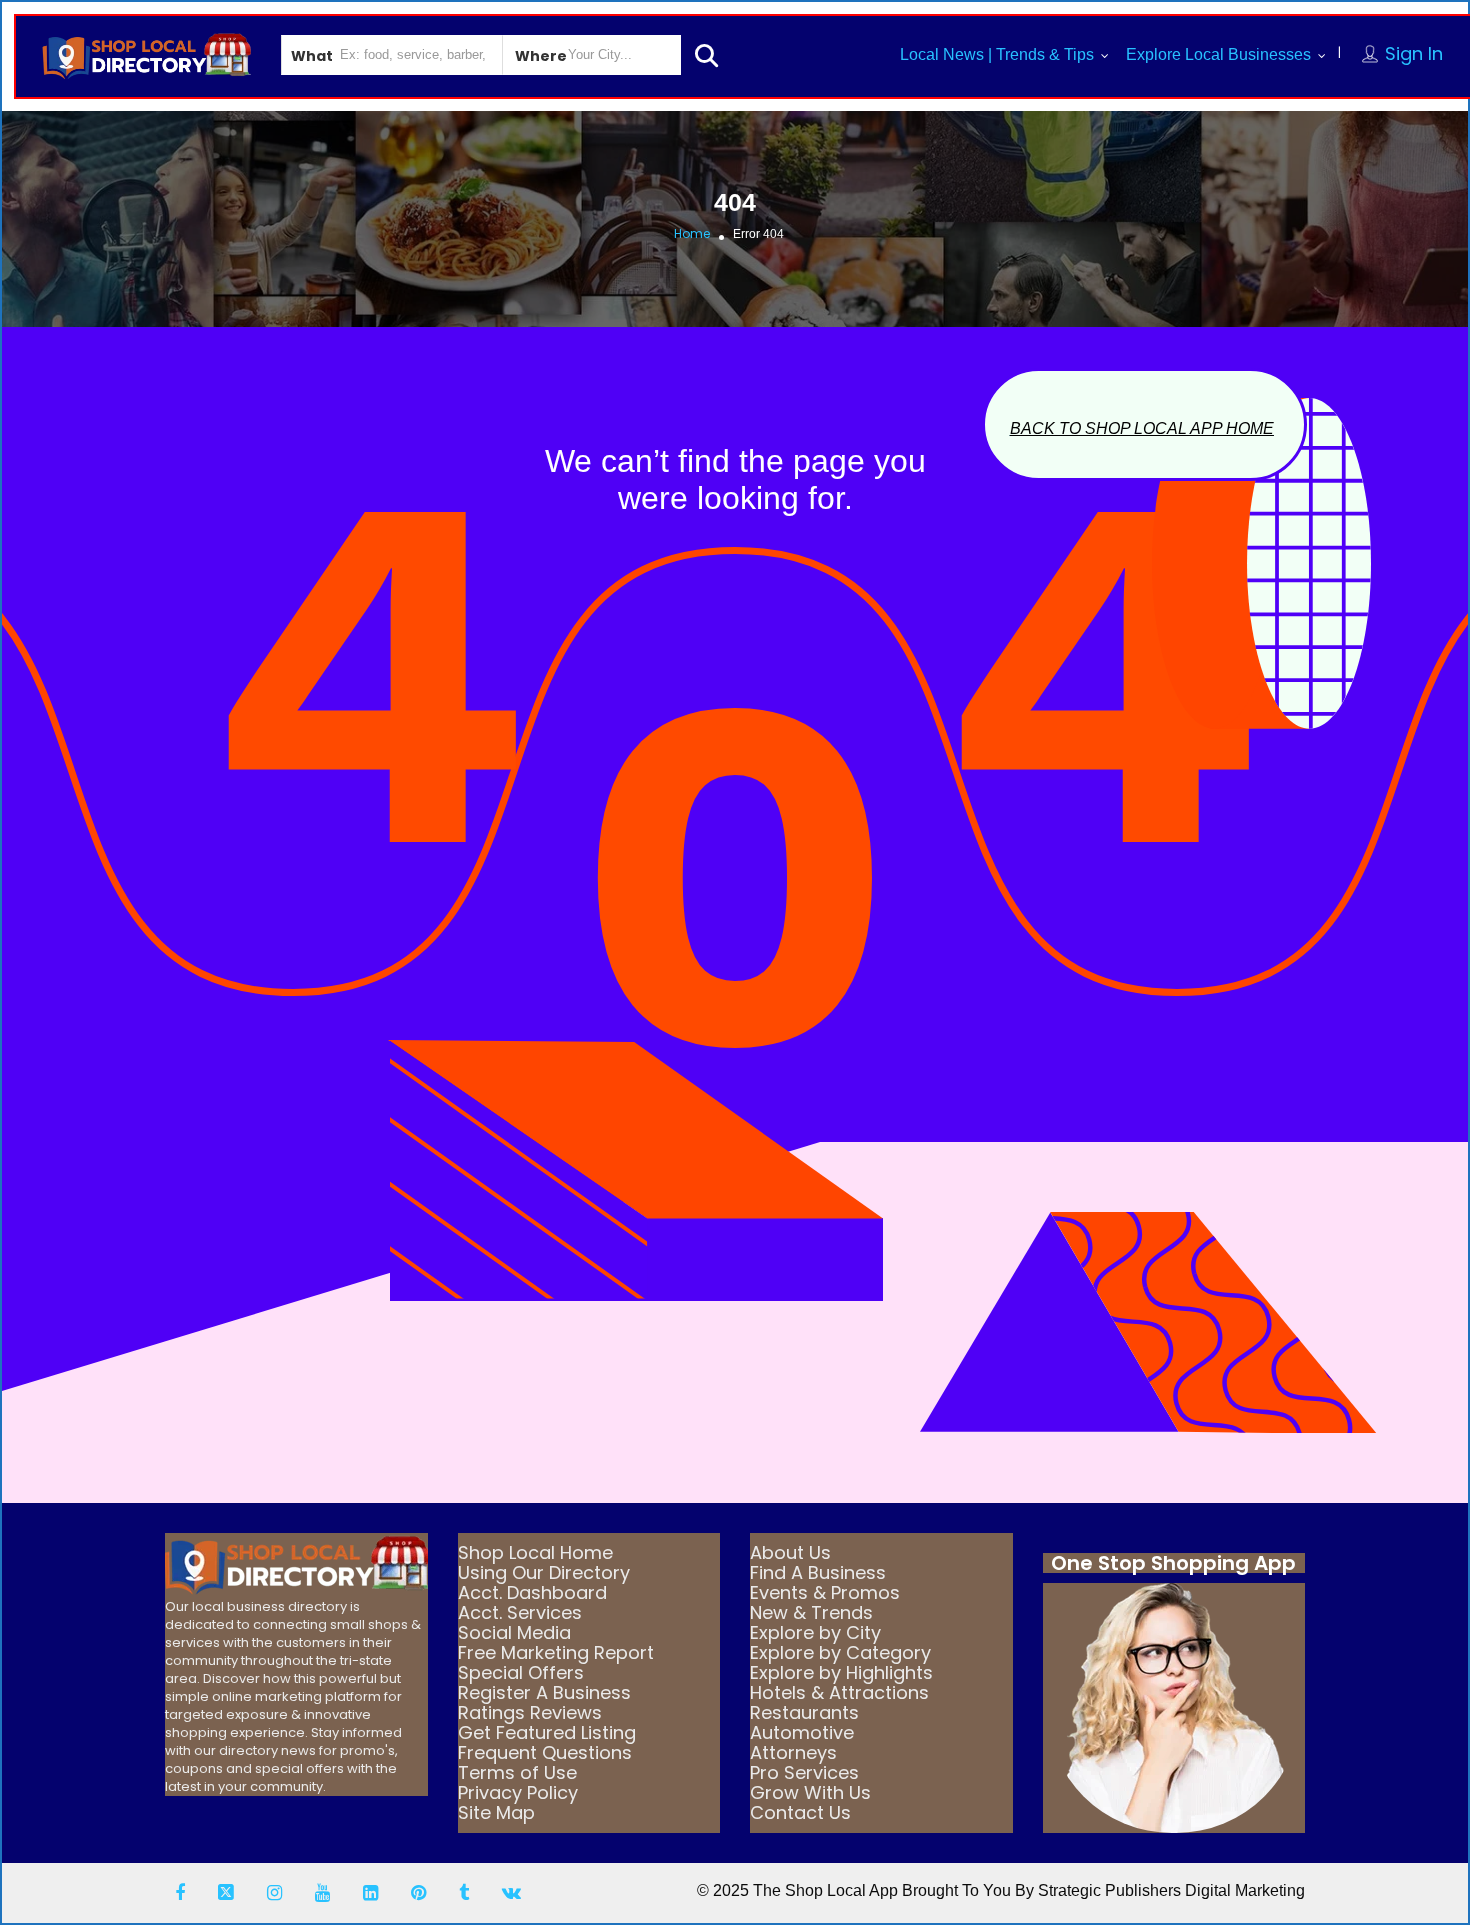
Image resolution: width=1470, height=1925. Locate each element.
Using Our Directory (544, 1572)
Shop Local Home (535, 1552)
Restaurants (804, 1712)
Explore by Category (840, 1652)
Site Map (496, 1812)
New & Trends (811, 1612)
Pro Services (804, 1772)
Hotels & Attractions (839, 1692)
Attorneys (793, 1752)
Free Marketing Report (556, 1652)
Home (692, 233)
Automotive (802, 1732)
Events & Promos (825, 1592)
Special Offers (521, 1672)
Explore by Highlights (841, 1672)
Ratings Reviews (530, 1712)
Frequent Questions (545, 1752)
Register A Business (544, 1692)
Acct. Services (520, 1612)
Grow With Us (810, 1792)
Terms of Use (517, 1772)
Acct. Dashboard (532, 1592)
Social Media (514, 1632)
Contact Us (800, 1812)
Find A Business (818, 1572)
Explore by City (815, 1632)
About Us (790, 1552)
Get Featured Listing (547, 1732)
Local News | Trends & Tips (997, 54)
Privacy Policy (518, 1792)
